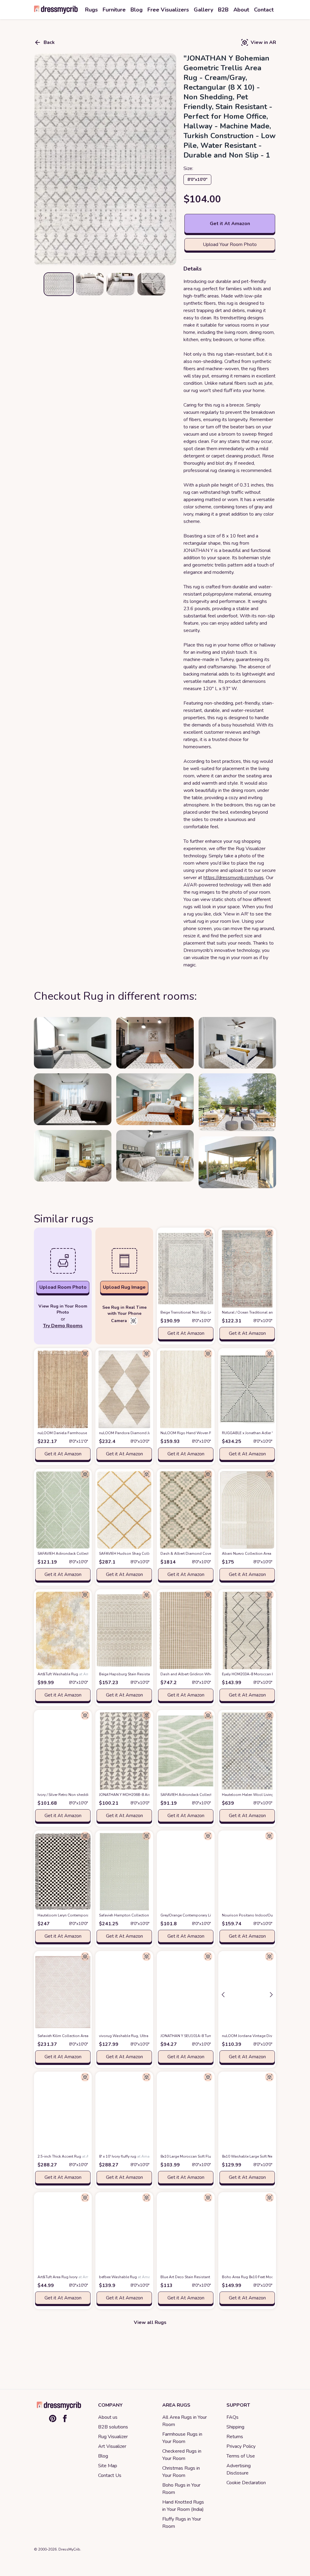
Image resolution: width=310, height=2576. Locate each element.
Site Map (108, 2466)
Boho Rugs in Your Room (181, 2489)
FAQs (232, 2417)
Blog (103, 2456)
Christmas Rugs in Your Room (181, 2472)
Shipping (235, 2427)
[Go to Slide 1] (59, 284)
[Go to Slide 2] (90, 284)
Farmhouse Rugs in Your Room (182, 2438)
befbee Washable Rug (128, 2277)
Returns (235, 2437)
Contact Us (110, 2475)
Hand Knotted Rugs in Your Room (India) (183, 2506)
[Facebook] (65, 2418)
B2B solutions (113, 2427)
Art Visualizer (112, 2446)
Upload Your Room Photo (230, 244)
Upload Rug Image (124, 1287)
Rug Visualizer (113, 2437)
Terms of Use (241, 2456)
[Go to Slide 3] (120, 284)
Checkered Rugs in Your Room (182, 2455)
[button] (105, 159)
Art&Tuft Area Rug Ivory (67, 2277)
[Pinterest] (53, 2418)
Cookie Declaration (246, 2483)
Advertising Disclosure (239, 2469)
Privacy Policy (241, 2446)
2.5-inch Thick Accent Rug (69, 2156)
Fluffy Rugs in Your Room (182, 2523)
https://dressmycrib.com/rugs (234, 878)
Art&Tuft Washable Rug (68, 1674)
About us (108, 2417)
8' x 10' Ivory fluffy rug (127, 2156)
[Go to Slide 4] (151, 284)
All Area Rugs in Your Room (185, 2421)
